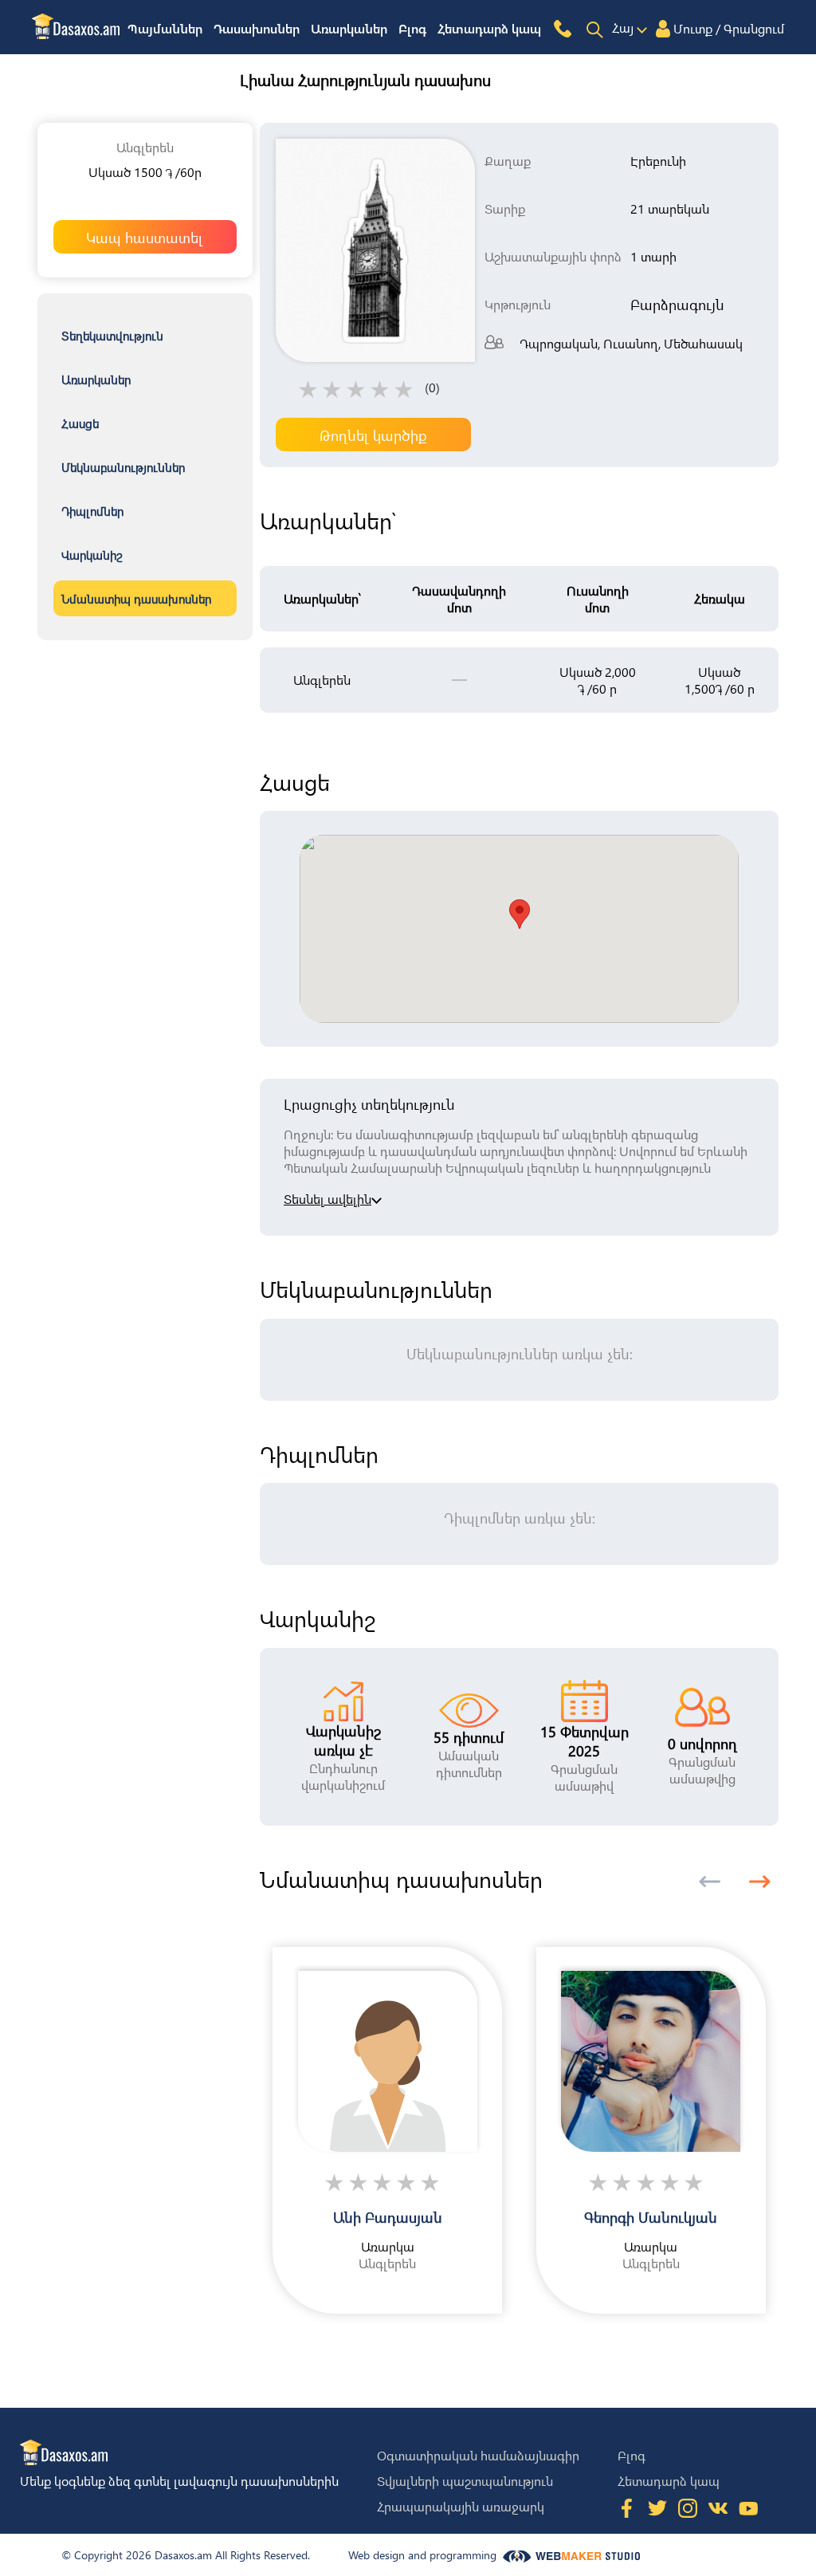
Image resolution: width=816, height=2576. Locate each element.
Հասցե (80, 423)
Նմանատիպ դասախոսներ (136, 599)
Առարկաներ (349, 28)
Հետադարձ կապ (489, 28)
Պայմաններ (165, 28)
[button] (760, 1882)
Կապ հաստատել (145, 237)
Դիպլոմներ (92, 511)
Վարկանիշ (92, 555)
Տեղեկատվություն (112, 336)
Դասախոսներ (257, 28)
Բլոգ (412, 28)
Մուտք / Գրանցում (729, 28)
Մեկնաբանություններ (123, 467)
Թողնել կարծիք (373, 435)
